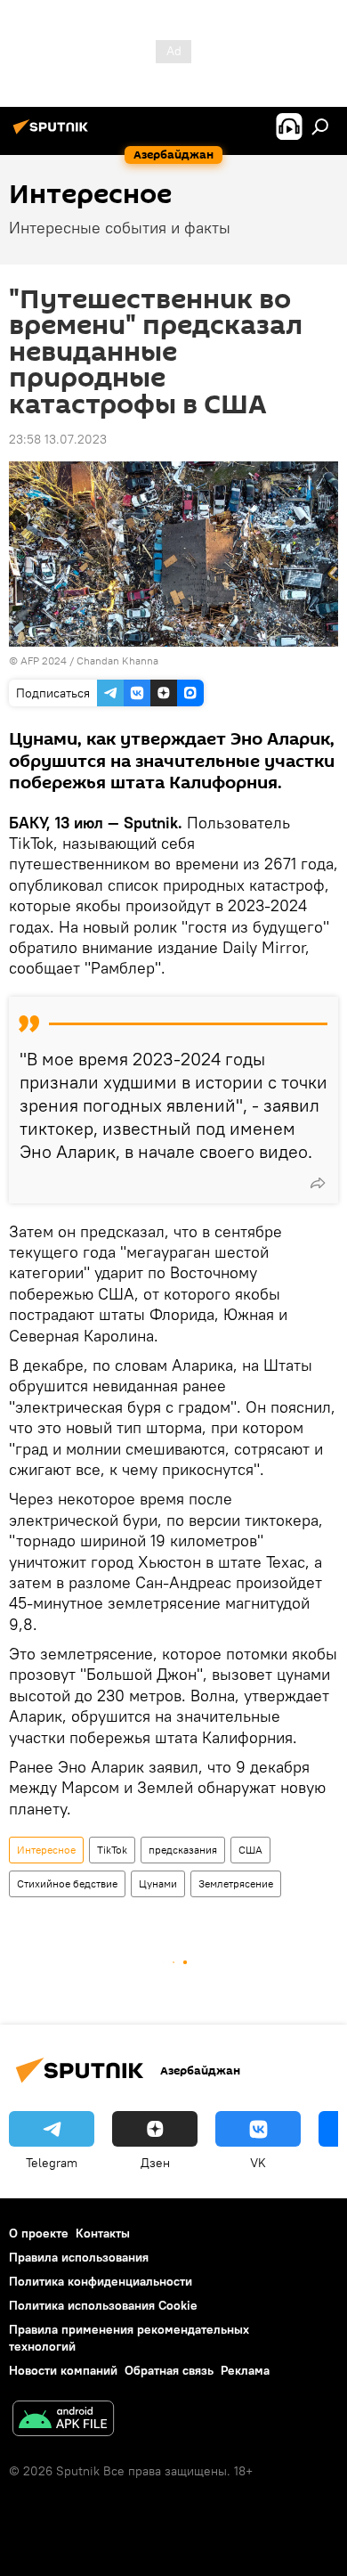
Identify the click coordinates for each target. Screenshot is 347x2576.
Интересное (46, 1850)
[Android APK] (63, 2421)
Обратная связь (169, 2370)
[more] (318, 1183)
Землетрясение (236, 1883)
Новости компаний (63, 2370)
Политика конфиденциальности (101, 2281)
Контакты (103, 2233)
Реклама (245, 2370)
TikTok (112, 1850)
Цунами (158, 1883)
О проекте (39, 2233)
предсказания (183, 1850)
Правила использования (79, 2257)
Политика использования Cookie (103, 2305)
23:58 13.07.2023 (58, 439)
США (250, 1850)
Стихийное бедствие (67, 1883)
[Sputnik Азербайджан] (53, 134)
